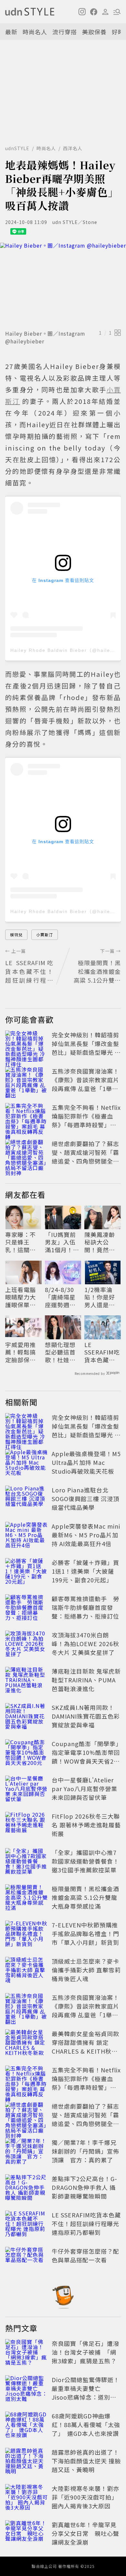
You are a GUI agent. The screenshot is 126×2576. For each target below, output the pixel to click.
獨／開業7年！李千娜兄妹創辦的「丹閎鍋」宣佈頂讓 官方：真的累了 (85, 2151)
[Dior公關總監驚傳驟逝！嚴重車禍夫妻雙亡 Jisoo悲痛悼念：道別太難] (26, 2390)
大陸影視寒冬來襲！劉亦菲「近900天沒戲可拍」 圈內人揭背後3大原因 (85, 2497)
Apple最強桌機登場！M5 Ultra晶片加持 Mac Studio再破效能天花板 (86, 1462)
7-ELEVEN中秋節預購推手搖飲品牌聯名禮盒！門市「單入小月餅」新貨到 (85, 1934)
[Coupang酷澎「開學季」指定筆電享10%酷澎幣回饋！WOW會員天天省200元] (26, 1754)
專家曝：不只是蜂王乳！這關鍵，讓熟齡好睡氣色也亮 (21, 1242)
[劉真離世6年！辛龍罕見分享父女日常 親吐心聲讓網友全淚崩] (26, 2535)
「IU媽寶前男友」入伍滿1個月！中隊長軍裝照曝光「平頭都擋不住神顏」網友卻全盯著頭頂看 (62, 1242)
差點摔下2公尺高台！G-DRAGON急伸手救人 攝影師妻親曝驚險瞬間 (84, 2187)
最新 (11, 32)
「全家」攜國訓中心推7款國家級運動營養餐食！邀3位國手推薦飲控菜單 (85, 1861)
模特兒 (16, 935)
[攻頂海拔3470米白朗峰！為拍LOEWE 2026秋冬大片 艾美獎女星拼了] (26, 1645)
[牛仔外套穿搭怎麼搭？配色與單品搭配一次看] (26, 2261)
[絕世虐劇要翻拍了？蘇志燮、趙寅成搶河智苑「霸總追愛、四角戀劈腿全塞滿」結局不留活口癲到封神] (26, 1154)
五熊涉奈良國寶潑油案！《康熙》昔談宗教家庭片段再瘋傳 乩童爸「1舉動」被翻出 (85, 1084)
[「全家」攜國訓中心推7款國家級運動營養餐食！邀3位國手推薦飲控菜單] (26, 1862)
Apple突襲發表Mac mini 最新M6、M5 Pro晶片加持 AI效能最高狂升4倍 (86, 1535)
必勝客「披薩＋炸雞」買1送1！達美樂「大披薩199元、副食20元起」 (85, 1571)
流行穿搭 (65, 32)
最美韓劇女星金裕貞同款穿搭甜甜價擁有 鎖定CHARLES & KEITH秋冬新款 (85, 2047)
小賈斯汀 (45, 935)
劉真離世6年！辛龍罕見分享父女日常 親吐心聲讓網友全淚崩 (85, 2533)
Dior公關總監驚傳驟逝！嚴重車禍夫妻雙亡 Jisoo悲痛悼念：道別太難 (86, 2393)
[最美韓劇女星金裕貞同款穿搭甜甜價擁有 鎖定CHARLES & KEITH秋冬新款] (26, 2044)
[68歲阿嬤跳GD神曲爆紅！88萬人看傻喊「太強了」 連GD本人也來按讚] (26, 2426)
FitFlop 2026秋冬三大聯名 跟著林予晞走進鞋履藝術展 (86, 1825)
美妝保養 (94, 32)
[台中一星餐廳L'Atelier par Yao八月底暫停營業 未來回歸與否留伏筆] (26, 1790)
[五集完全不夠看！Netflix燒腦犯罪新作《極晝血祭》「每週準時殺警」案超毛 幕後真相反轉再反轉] (26, 1117)
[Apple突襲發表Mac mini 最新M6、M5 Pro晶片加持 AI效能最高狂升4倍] (26, 1536)
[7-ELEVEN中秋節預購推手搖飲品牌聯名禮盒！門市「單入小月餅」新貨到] (26, 1935)
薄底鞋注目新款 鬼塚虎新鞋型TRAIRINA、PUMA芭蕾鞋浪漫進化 (86, 1680)
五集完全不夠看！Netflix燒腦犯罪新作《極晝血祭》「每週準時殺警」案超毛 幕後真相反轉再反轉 (86, 1120)
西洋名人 (73, 148)
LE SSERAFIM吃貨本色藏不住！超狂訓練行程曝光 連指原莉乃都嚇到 (102, 1352)
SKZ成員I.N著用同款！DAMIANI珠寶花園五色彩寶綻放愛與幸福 (86, 1716)
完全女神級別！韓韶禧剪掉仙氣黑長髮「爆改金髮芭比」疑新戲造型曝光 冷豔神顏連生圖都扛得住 (86, 1048)
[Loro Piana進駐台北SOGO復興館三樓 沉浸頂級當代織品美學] (26, 1500)
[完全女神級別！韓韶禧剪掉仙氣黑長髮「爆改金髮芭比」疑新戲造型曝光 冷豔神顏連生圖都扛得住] (26, 1045)
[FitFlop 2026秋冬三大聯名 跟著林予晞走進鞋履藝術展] (26, 1826)
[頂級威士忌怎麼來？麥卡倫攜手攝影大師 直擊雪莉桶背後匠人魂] (26, 1971)
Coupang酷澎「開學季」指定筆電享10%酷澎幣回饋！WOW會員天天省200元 (86, 1757)
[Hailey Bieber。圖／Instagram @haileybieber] (63, 285)
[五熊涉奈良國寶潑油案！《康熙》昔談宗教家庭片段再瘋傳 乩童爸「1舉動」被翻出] (26, 1081)
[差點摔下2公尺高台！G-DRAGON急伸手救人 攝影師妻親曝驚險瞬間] (26, 2189)
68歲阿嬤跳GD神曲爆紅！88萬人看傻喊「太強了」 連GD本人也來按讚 (86, 2425)
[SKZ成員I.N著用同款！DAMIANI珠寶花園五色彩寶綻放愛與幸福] (26, 1717)
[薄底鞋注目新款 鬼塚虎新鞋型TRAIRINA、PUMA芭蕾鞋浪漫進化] (26, 1681)
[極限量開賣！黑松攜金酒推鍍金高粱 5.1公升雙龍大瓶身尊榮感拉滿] (26, 1899)
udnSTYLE (17, 148)
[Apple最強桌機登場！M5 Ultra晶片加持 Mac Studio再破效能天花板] (26, 1464)
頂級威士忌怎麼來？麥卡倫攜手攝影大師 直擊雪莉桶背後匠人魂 (86, 1970)
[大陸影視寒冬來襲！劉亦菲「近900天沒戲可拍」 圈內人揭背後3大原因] (26, 2498)
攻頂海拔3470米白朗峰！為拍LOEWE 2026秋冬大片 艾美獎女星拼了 (85, 1644)
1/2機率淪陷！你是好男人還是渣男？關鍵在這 (100, 1297)
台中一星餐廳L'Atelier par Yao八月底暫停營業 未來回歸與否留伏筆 (84, 1789)
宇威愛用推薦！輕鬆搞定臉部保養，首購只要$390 (21, 1352)
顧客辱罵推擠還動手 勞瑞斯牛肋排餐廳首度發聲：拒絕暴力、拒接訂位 (85, 1607)
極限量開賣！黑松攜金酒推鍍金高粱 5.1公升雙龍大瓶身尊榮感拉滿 (85, 1897)
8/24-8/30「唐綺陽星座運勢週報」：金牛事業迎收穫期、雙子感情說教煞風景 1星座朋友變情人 (63, 1297)
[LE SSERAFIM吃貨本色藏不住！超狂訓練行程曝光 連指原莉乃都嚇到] (26, 2225)
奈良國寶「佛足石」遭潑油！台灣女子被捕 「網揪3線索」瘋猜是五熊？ (85, 2352)
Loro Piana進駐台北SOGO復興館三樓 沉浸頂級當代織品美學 (85, 1499)
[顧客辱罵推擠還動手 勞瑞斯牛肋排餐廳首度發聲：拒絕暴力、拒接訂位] (26, 1609)
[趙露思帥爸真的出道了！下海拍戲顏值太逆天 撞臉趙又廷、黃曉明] (26, 2462)
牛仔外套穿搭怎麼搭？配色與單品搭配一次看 (85, 2255)
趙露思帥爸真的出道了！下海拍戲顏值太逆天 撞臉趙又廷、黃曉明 (86, 2461)
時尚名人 (35, 32)
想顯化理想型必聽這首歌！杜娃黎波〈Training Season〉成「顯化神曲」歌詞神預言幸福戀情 (62, 1352)
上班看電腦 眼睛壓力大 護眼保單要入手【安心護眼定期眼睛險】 (21, 1297)
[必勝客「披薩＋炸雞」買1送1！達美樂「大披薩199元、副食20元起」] (26, 1572)
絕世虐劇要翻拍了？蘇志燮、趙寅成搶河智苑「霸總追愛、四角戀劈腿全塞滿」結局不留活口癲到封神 (85, 1161)
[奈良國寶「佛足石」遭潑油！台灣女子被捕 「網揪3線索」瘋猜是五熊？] (26, 2353)
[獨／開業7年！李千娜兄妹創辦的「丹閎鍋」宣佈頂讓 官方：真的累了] (26, 2152)
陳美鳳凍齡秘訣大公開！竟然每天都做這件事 (100, 1242)
